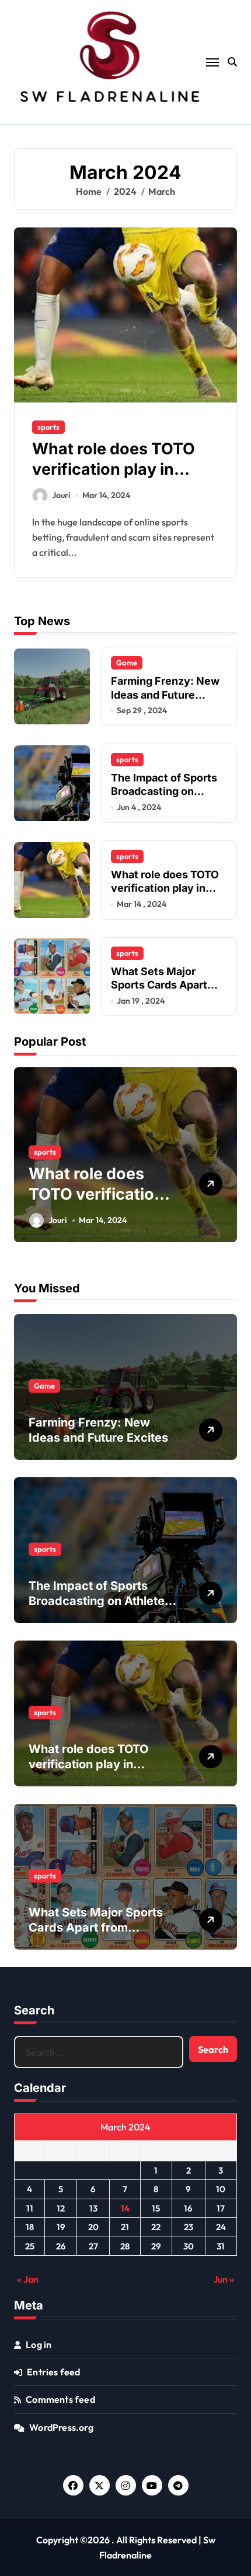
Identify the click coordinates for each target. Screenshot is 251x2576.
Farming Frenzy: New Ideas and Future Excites (165, 695)
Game (127, 663)
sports (48, 427)
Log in (39, 2344)
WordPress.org (61, 2427)
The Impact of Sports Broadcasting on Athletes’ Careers (164, 791)
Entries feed (53, 2372)
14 (125, 2208)
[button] (225, 1161)
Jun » (224, 2279)
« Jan (28, 2279)
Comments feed (60, 2399)
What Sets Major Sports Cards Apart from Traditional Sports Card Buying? (169, 992)
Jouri (61, 495)
